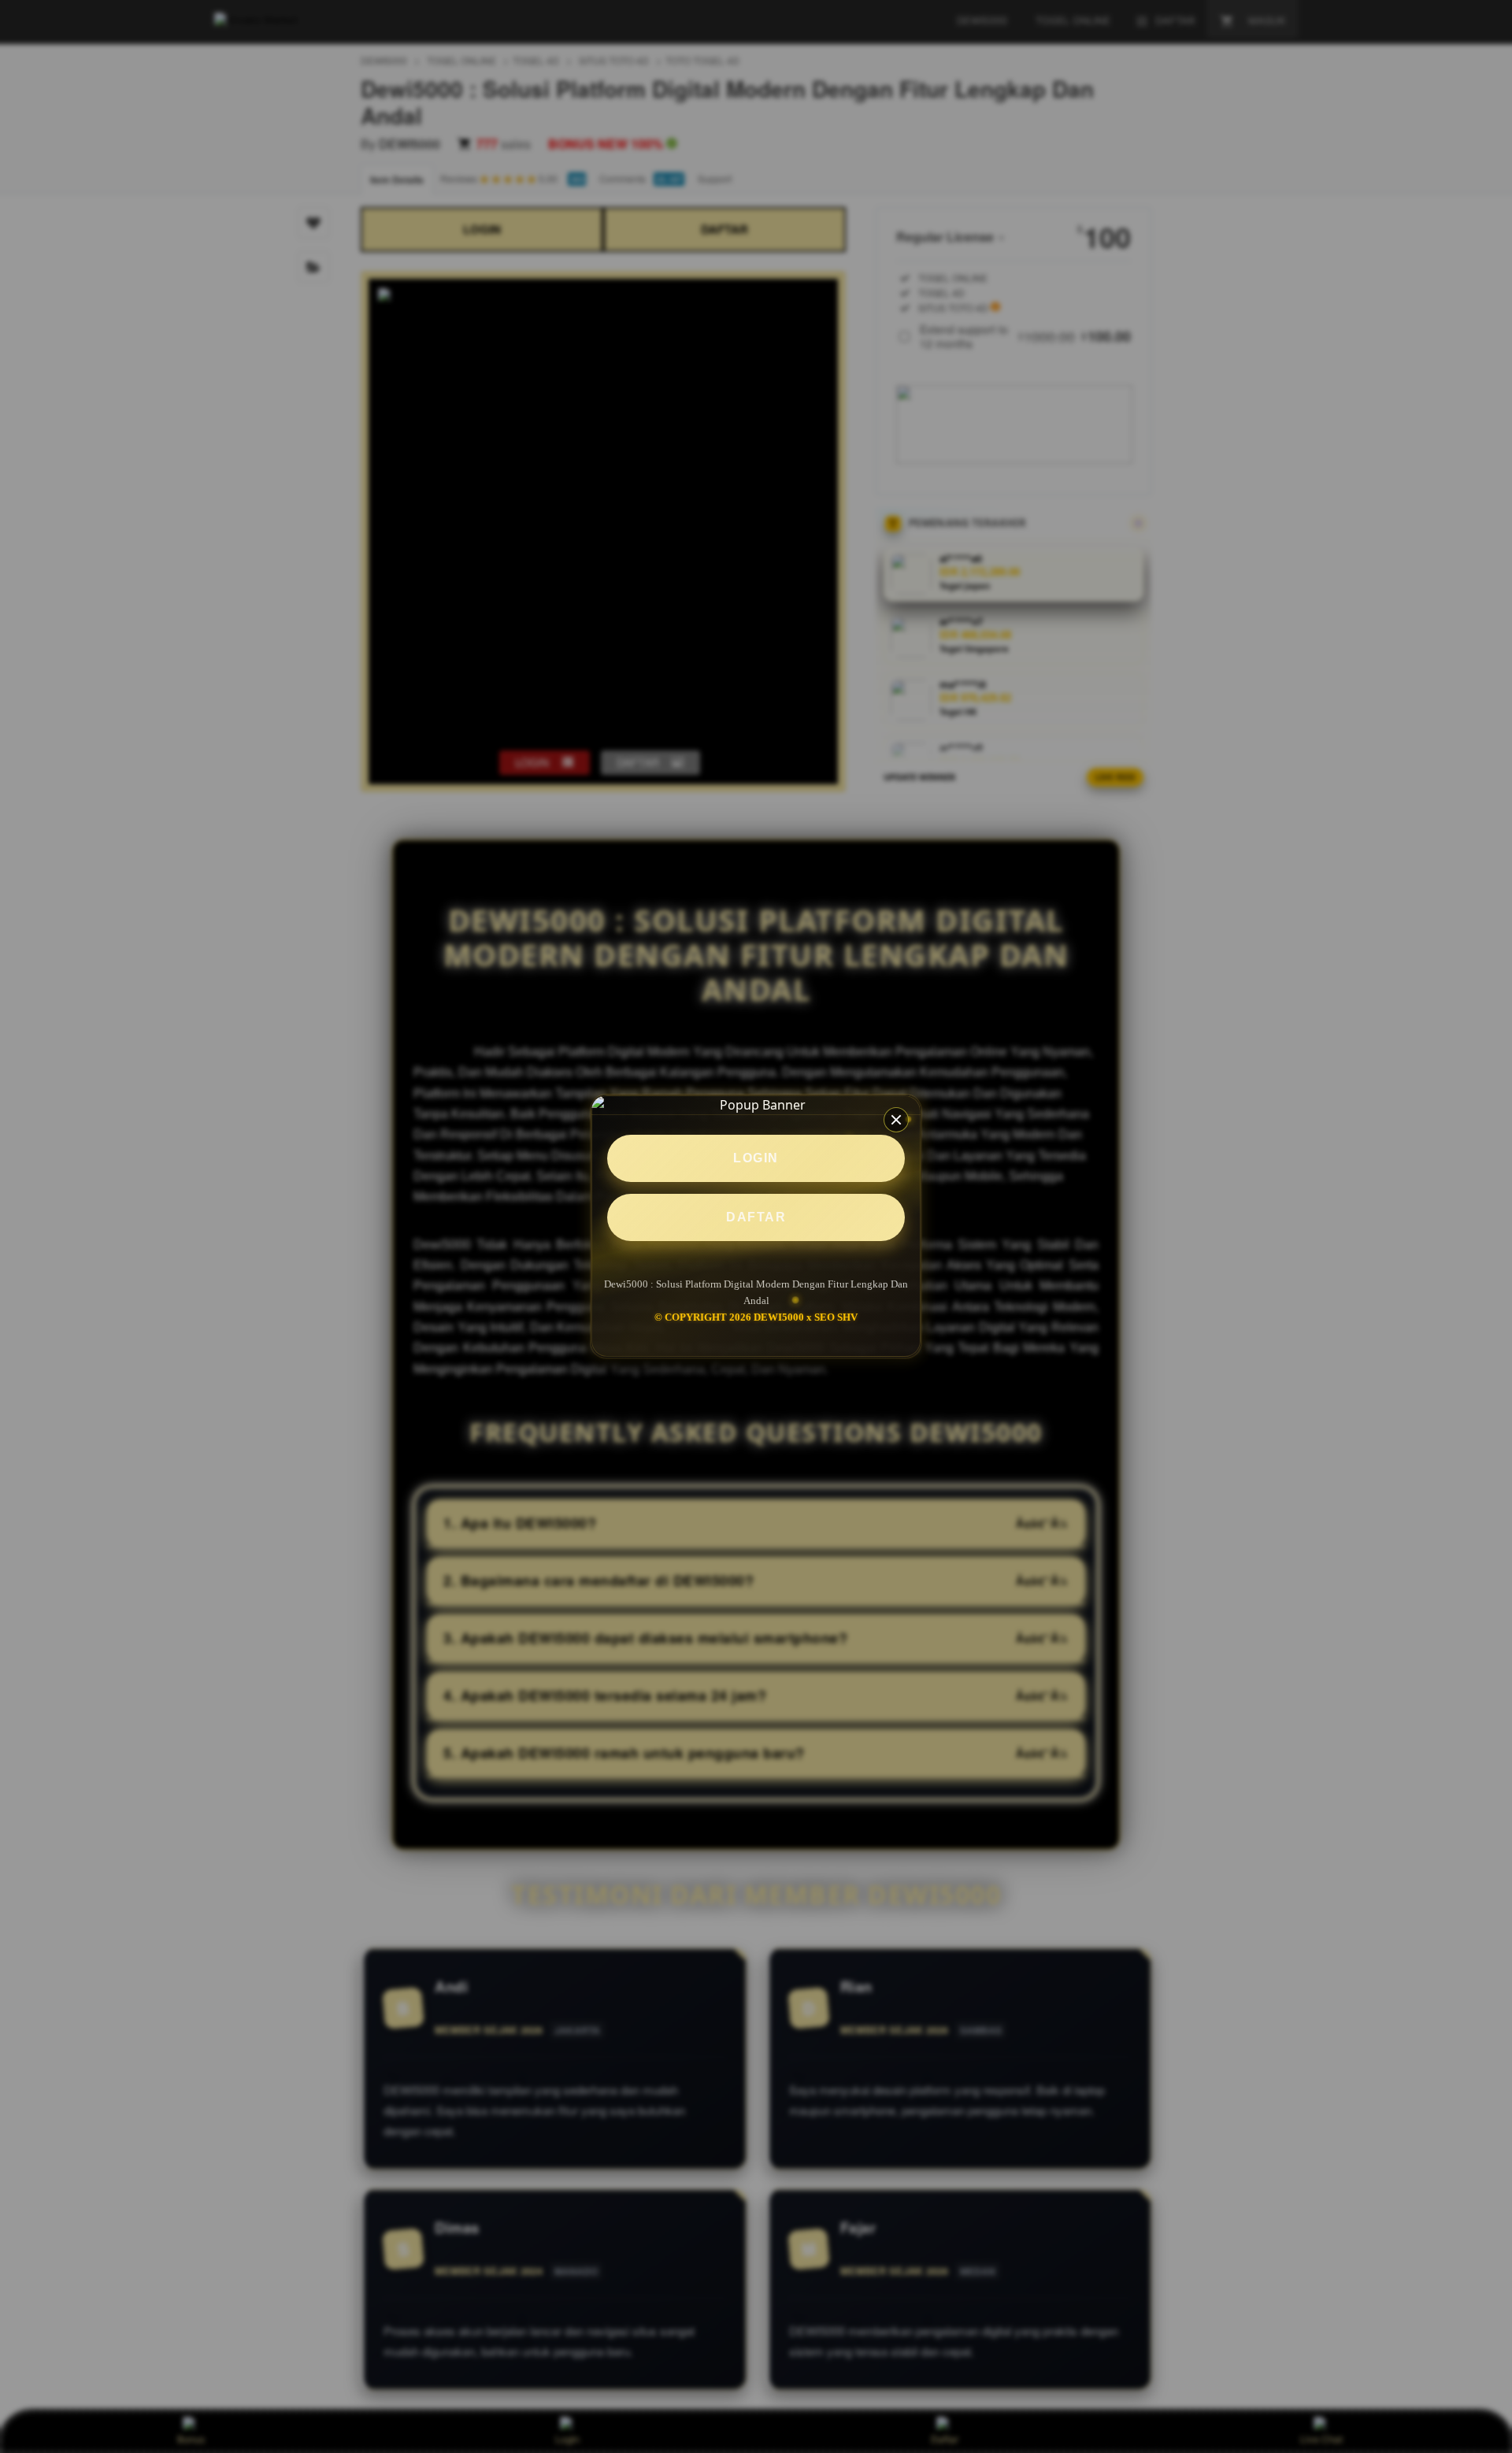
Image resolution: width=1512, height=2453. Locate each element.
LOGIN (756, 1158)
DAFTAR (756, 1217)
